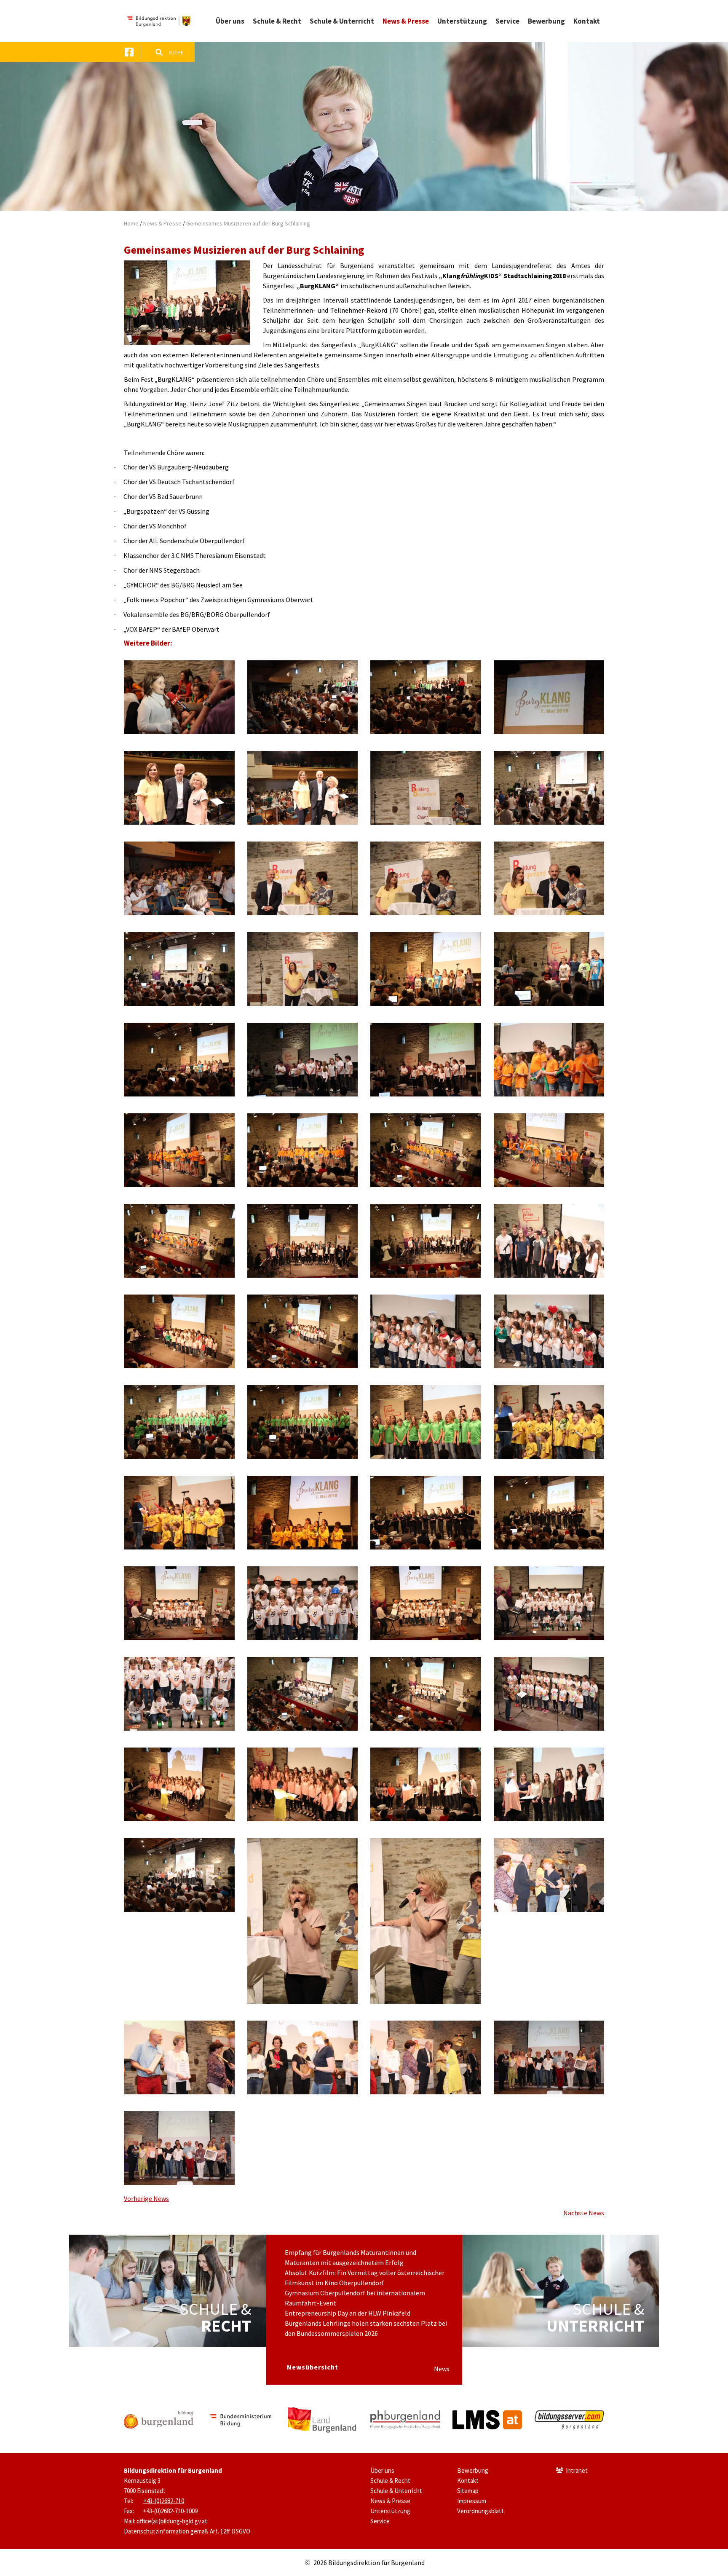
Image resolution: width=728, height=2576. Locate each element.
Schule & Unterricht (396, 2491)
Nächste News (584, 2213)
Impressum (472, 2501)
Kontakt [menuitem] (587, 21)
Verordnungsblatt (480, 2511)
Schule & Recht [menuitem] (277, 21)
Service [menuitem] (507, 21)
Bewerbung (473, 2470)
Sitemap (468, 2491)
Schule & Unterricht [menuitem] (342, 21)
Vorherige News (146, 2198)
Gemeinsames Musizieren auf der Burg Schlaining (248, 223)
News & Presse (162, 223)
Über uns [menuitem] (230, 21)
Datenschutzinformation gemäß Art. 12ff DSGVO (187, 2531)
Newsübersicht (313, 2367)
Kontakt (468, 2481)
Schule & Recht (390, 2481)
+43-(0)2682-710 (164, 2501)
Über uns (382, 2470)
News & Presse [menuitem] (406, 21)
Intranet (577, 2470)
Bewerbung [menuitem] (546, 21)
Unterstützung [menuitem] (462, 21)
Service (380, 2521)
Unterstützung (390, 2511)
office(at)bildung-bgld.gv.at (172, 2521)
